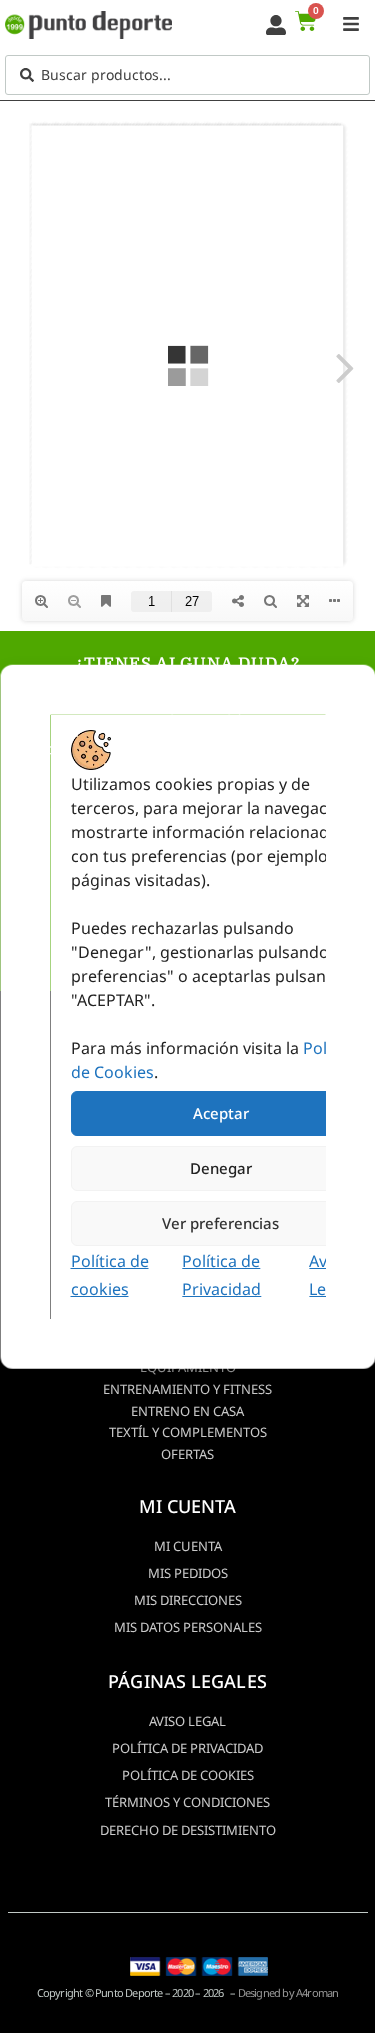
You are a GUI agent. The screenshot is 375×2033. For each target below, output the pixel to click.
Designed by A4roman (288, 1992)
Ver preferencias (220, 1223)
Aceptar (220, 1113)
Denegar (220, 1168)
